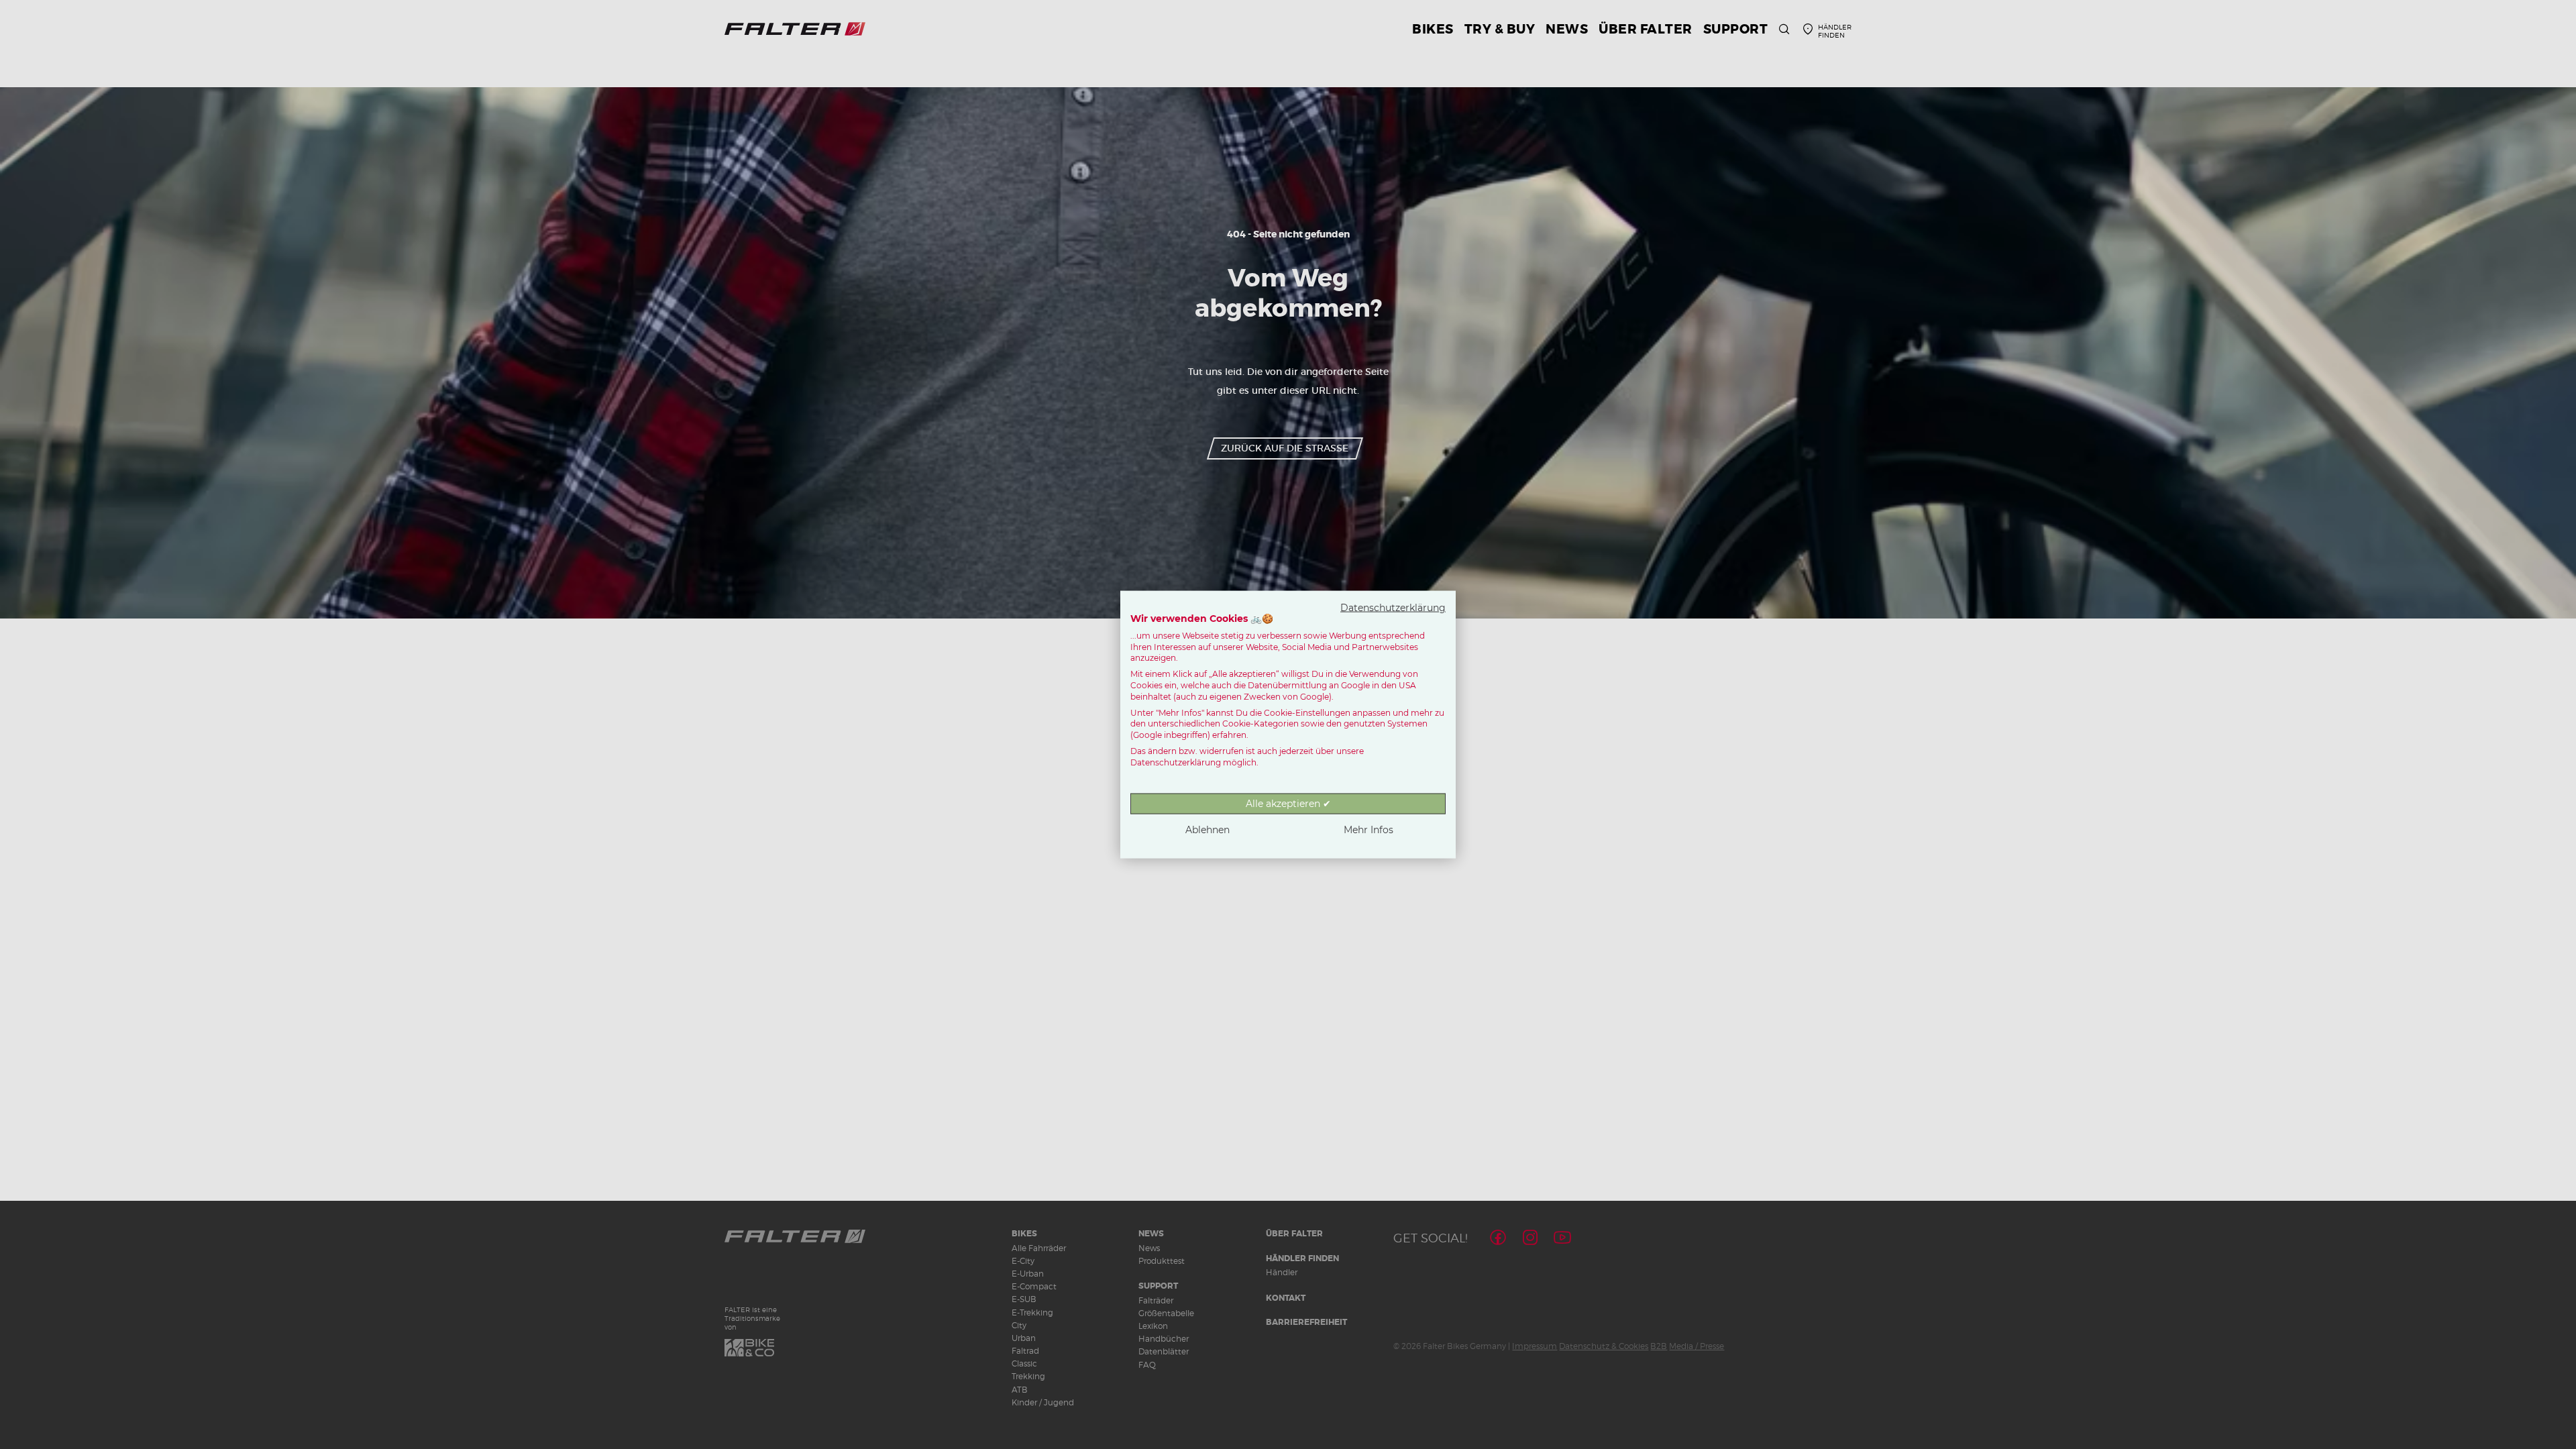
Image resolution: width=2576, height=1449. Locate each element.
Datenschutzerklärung (1393, 608)
